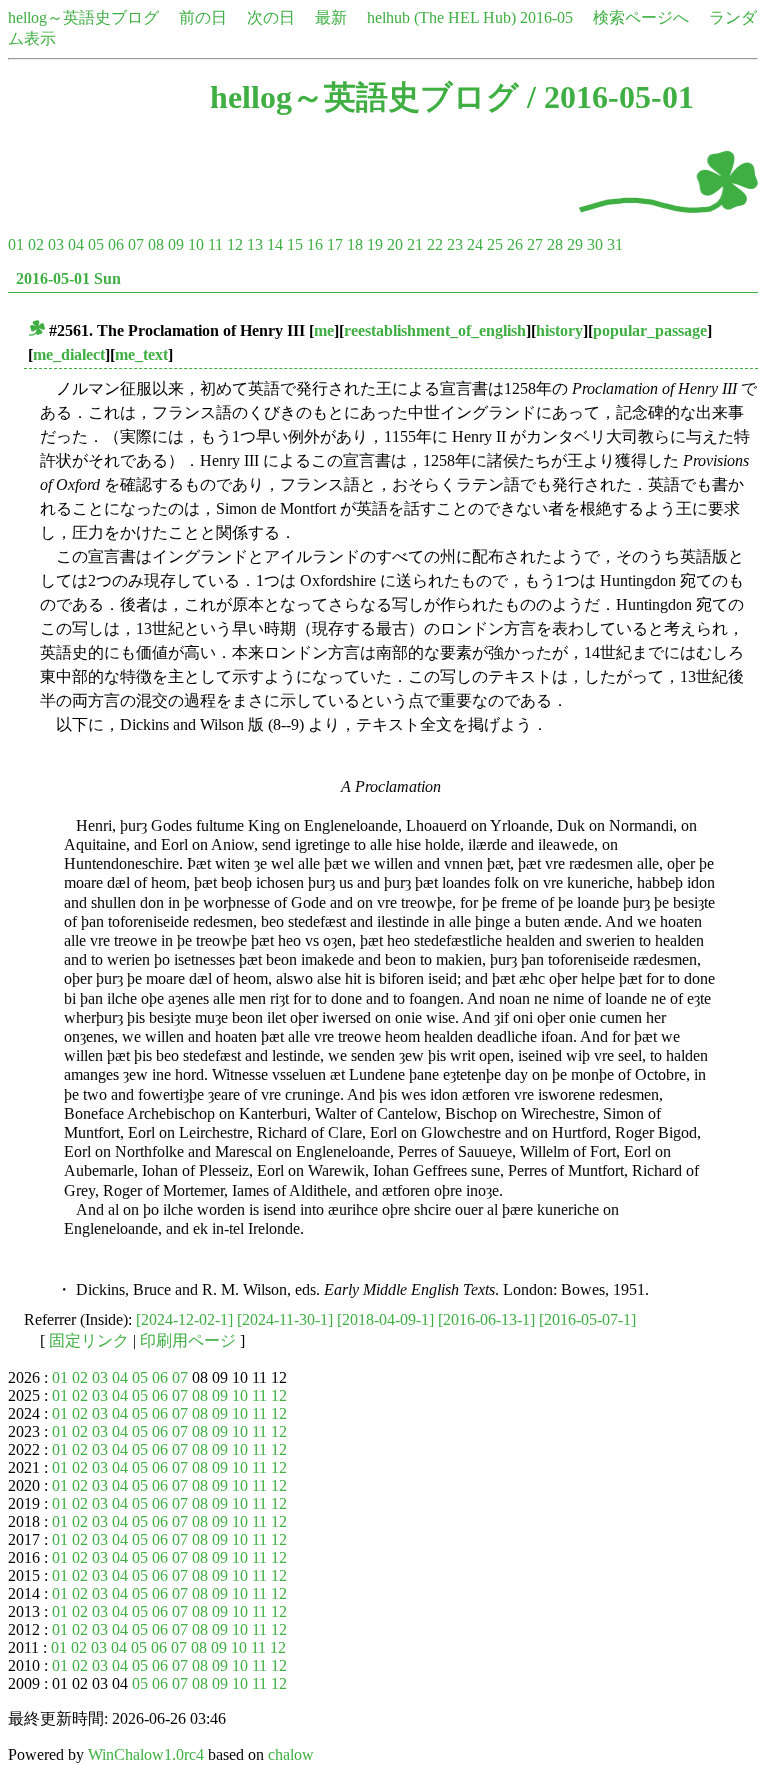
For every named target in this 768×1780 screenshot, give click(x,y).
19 (375, 244)
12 (235, 244)
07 (136, 244)
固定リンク (89, 1340)
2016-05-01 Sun (68, 278)
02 (36, 244)
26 (515, 244)
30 (595, 244)
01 (16, 244)
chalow (291, 1754)
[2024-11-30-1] (285, 1319)
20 (395, 244)
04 (76, 244)
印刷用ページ (188, 1340)
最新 (331, 17)
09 (176, 244)
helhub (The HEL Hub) (441, 17)
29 (575, 244)
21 (415, 244)
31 (615, 244)
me (324, 330)
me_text (141, 354)
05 (96, 244)
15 (295, 244)
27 (535, 244)
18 (355, 244)
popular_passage (650, 330)
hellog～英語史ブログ (83, 17)
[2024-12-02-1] (184, 1319)
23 (455, 244)
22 (435, 244)
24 (475, 244)
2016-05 (546, 17)
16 (315, 244)
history (559, 330)
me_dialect (69, 354)
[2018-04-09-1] (385, 1319)
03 (56, 244)
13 (255, 244)
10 (196, 244)
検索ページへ (641, 17)
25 (495, 244)
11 (215, 244)
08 (156, 244)
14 (275, 244)
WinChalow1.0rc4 (146, 1754)
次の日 (271, 17)
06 (116, 244)
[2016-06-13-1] (486, 1319)
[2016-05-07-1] (587, 1319)
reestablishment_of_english (435, 330)
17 (335, 244)
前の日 (203, 17)
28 (555, 244)
